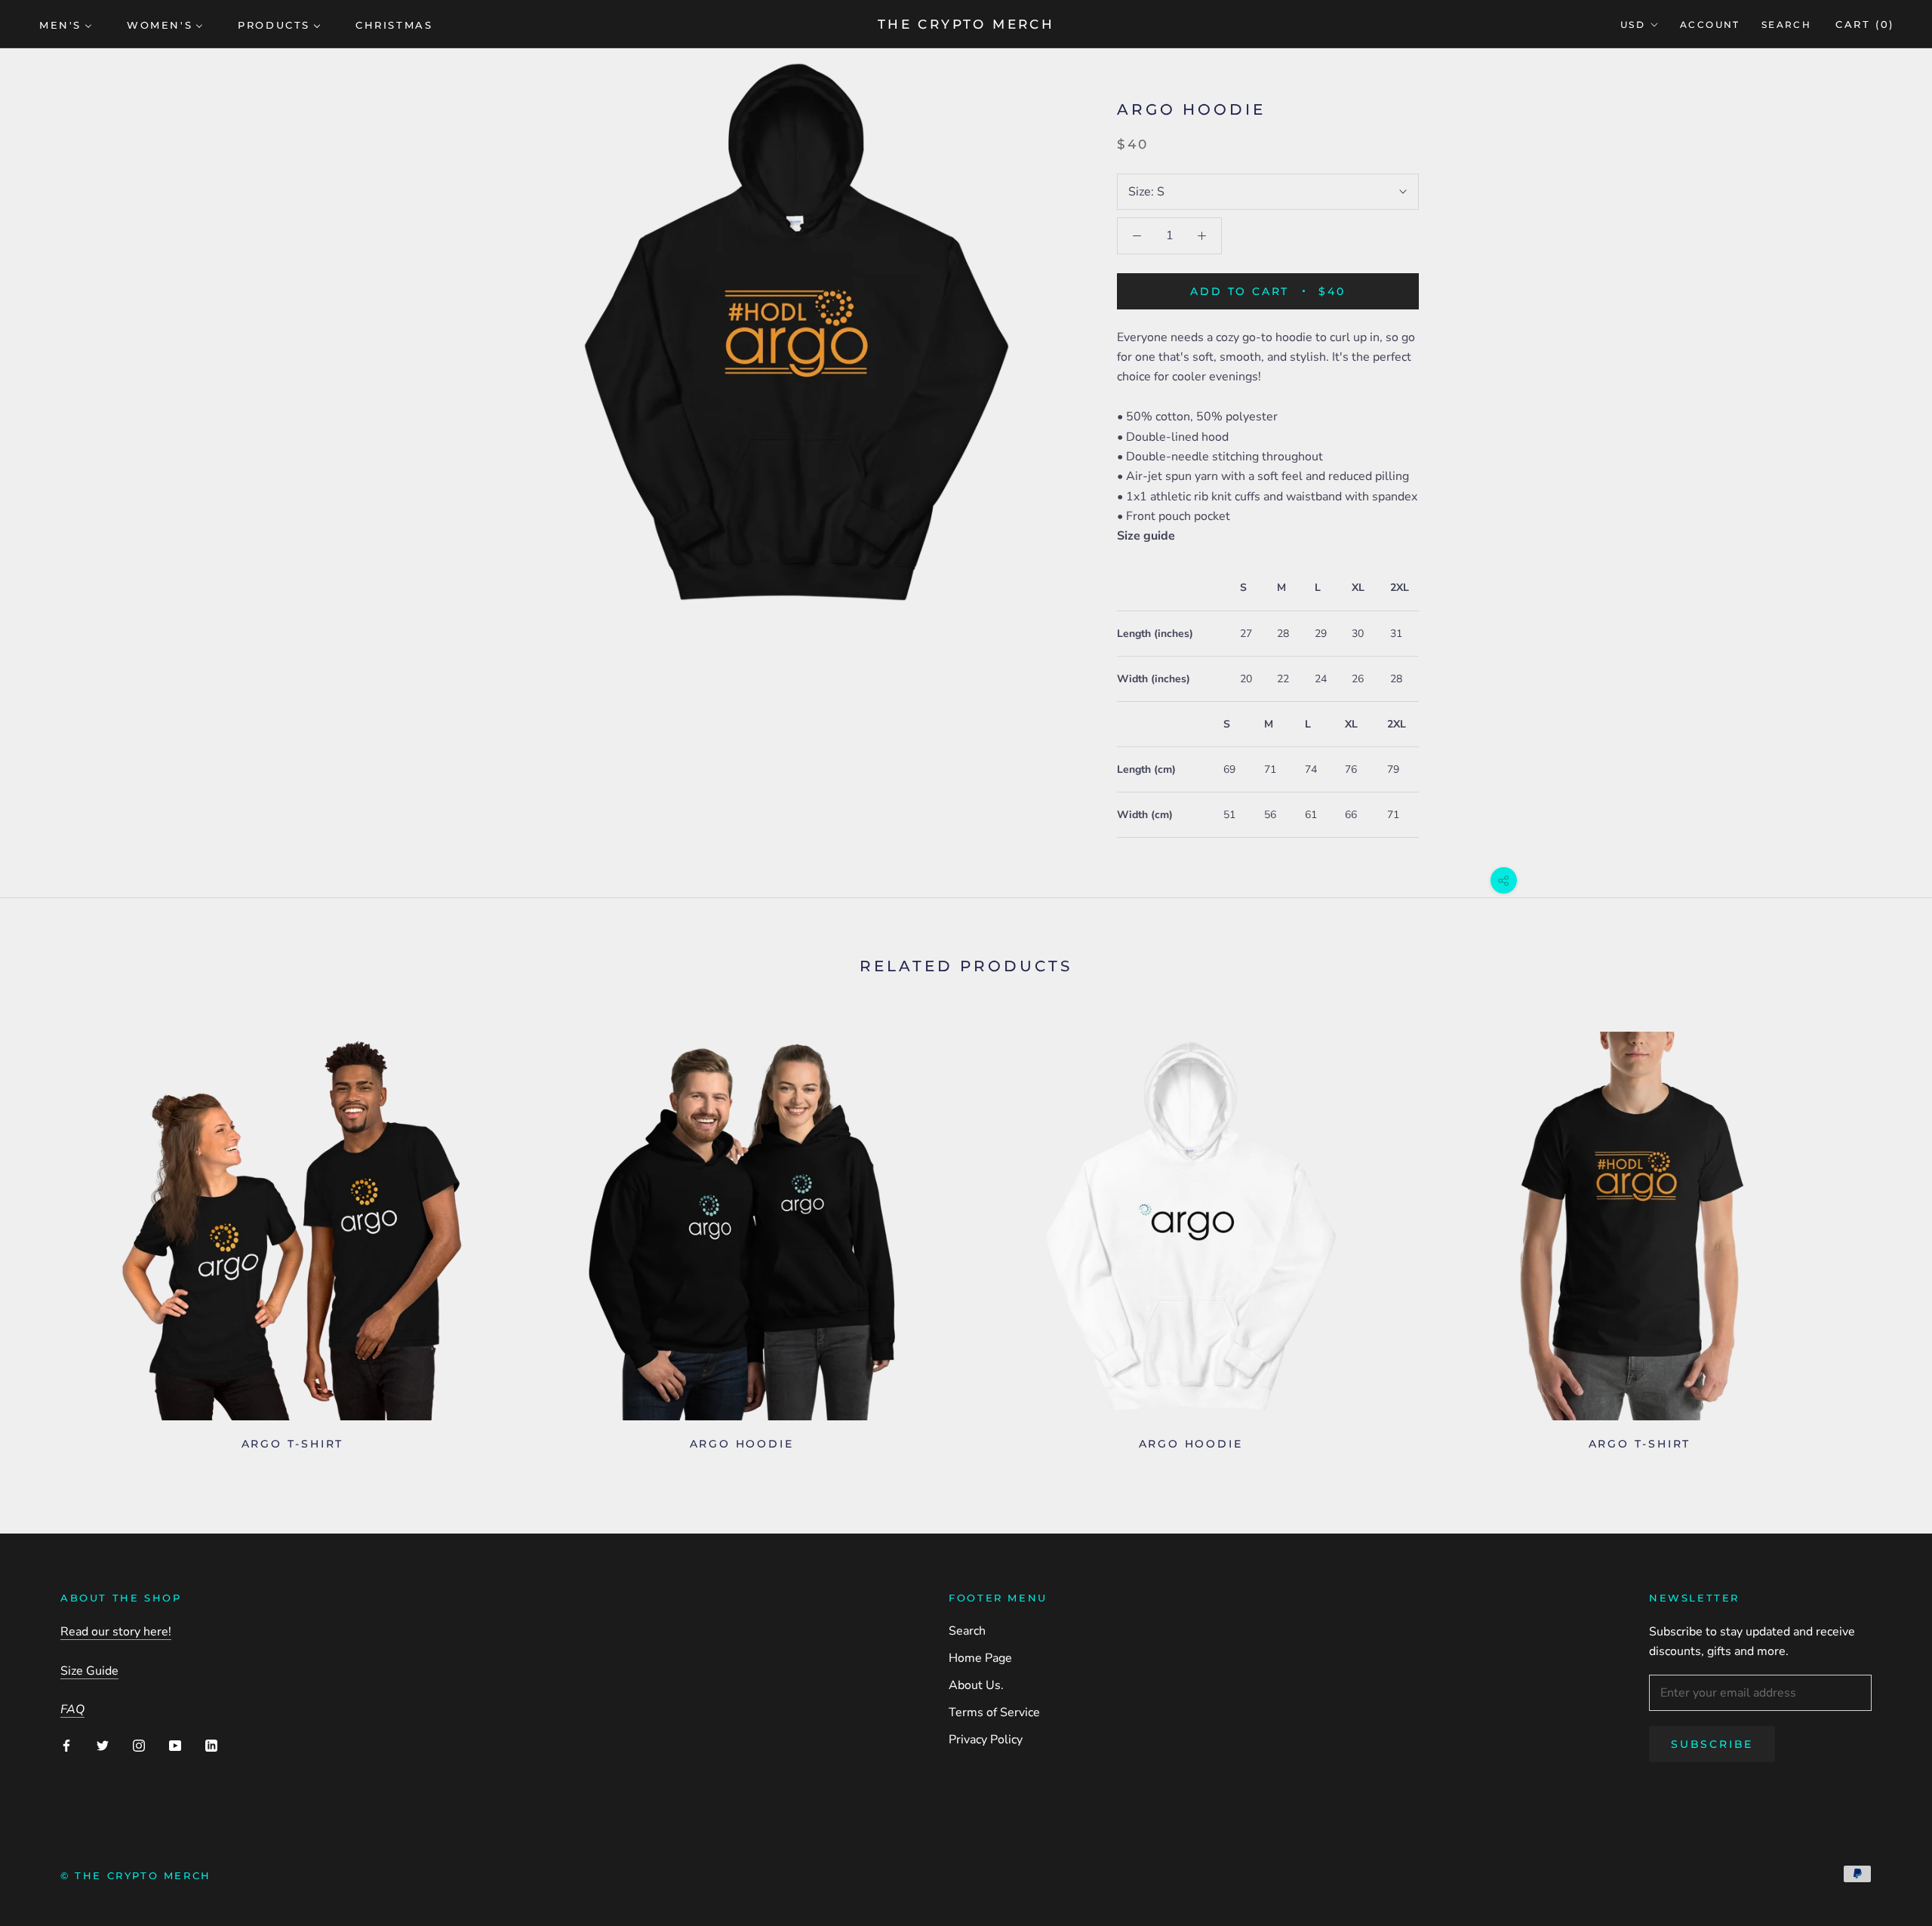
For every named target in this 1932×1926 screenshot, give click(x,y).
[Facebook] (66, 1745)
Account (1710, 25)
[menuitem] (66, 24)
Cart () (1865, 24)
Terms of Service (994, 1712)
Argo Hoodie (742, 1444)
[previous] (47, 1235)
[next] (1885, 1235)
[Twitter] (103, 1745)
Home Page (980, 1658)
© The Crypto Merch (136, 1875)
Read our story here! (116, 1632)
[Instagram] (139, 1745)
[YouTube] (175, 1745)
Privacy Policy (986, 1740)
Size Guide (89, 1671)
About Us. (976, 1685)
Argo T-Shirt (293, 1444)
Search (1786, 25)
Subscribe (1712, 1744)
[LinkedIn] (211, 1745)
